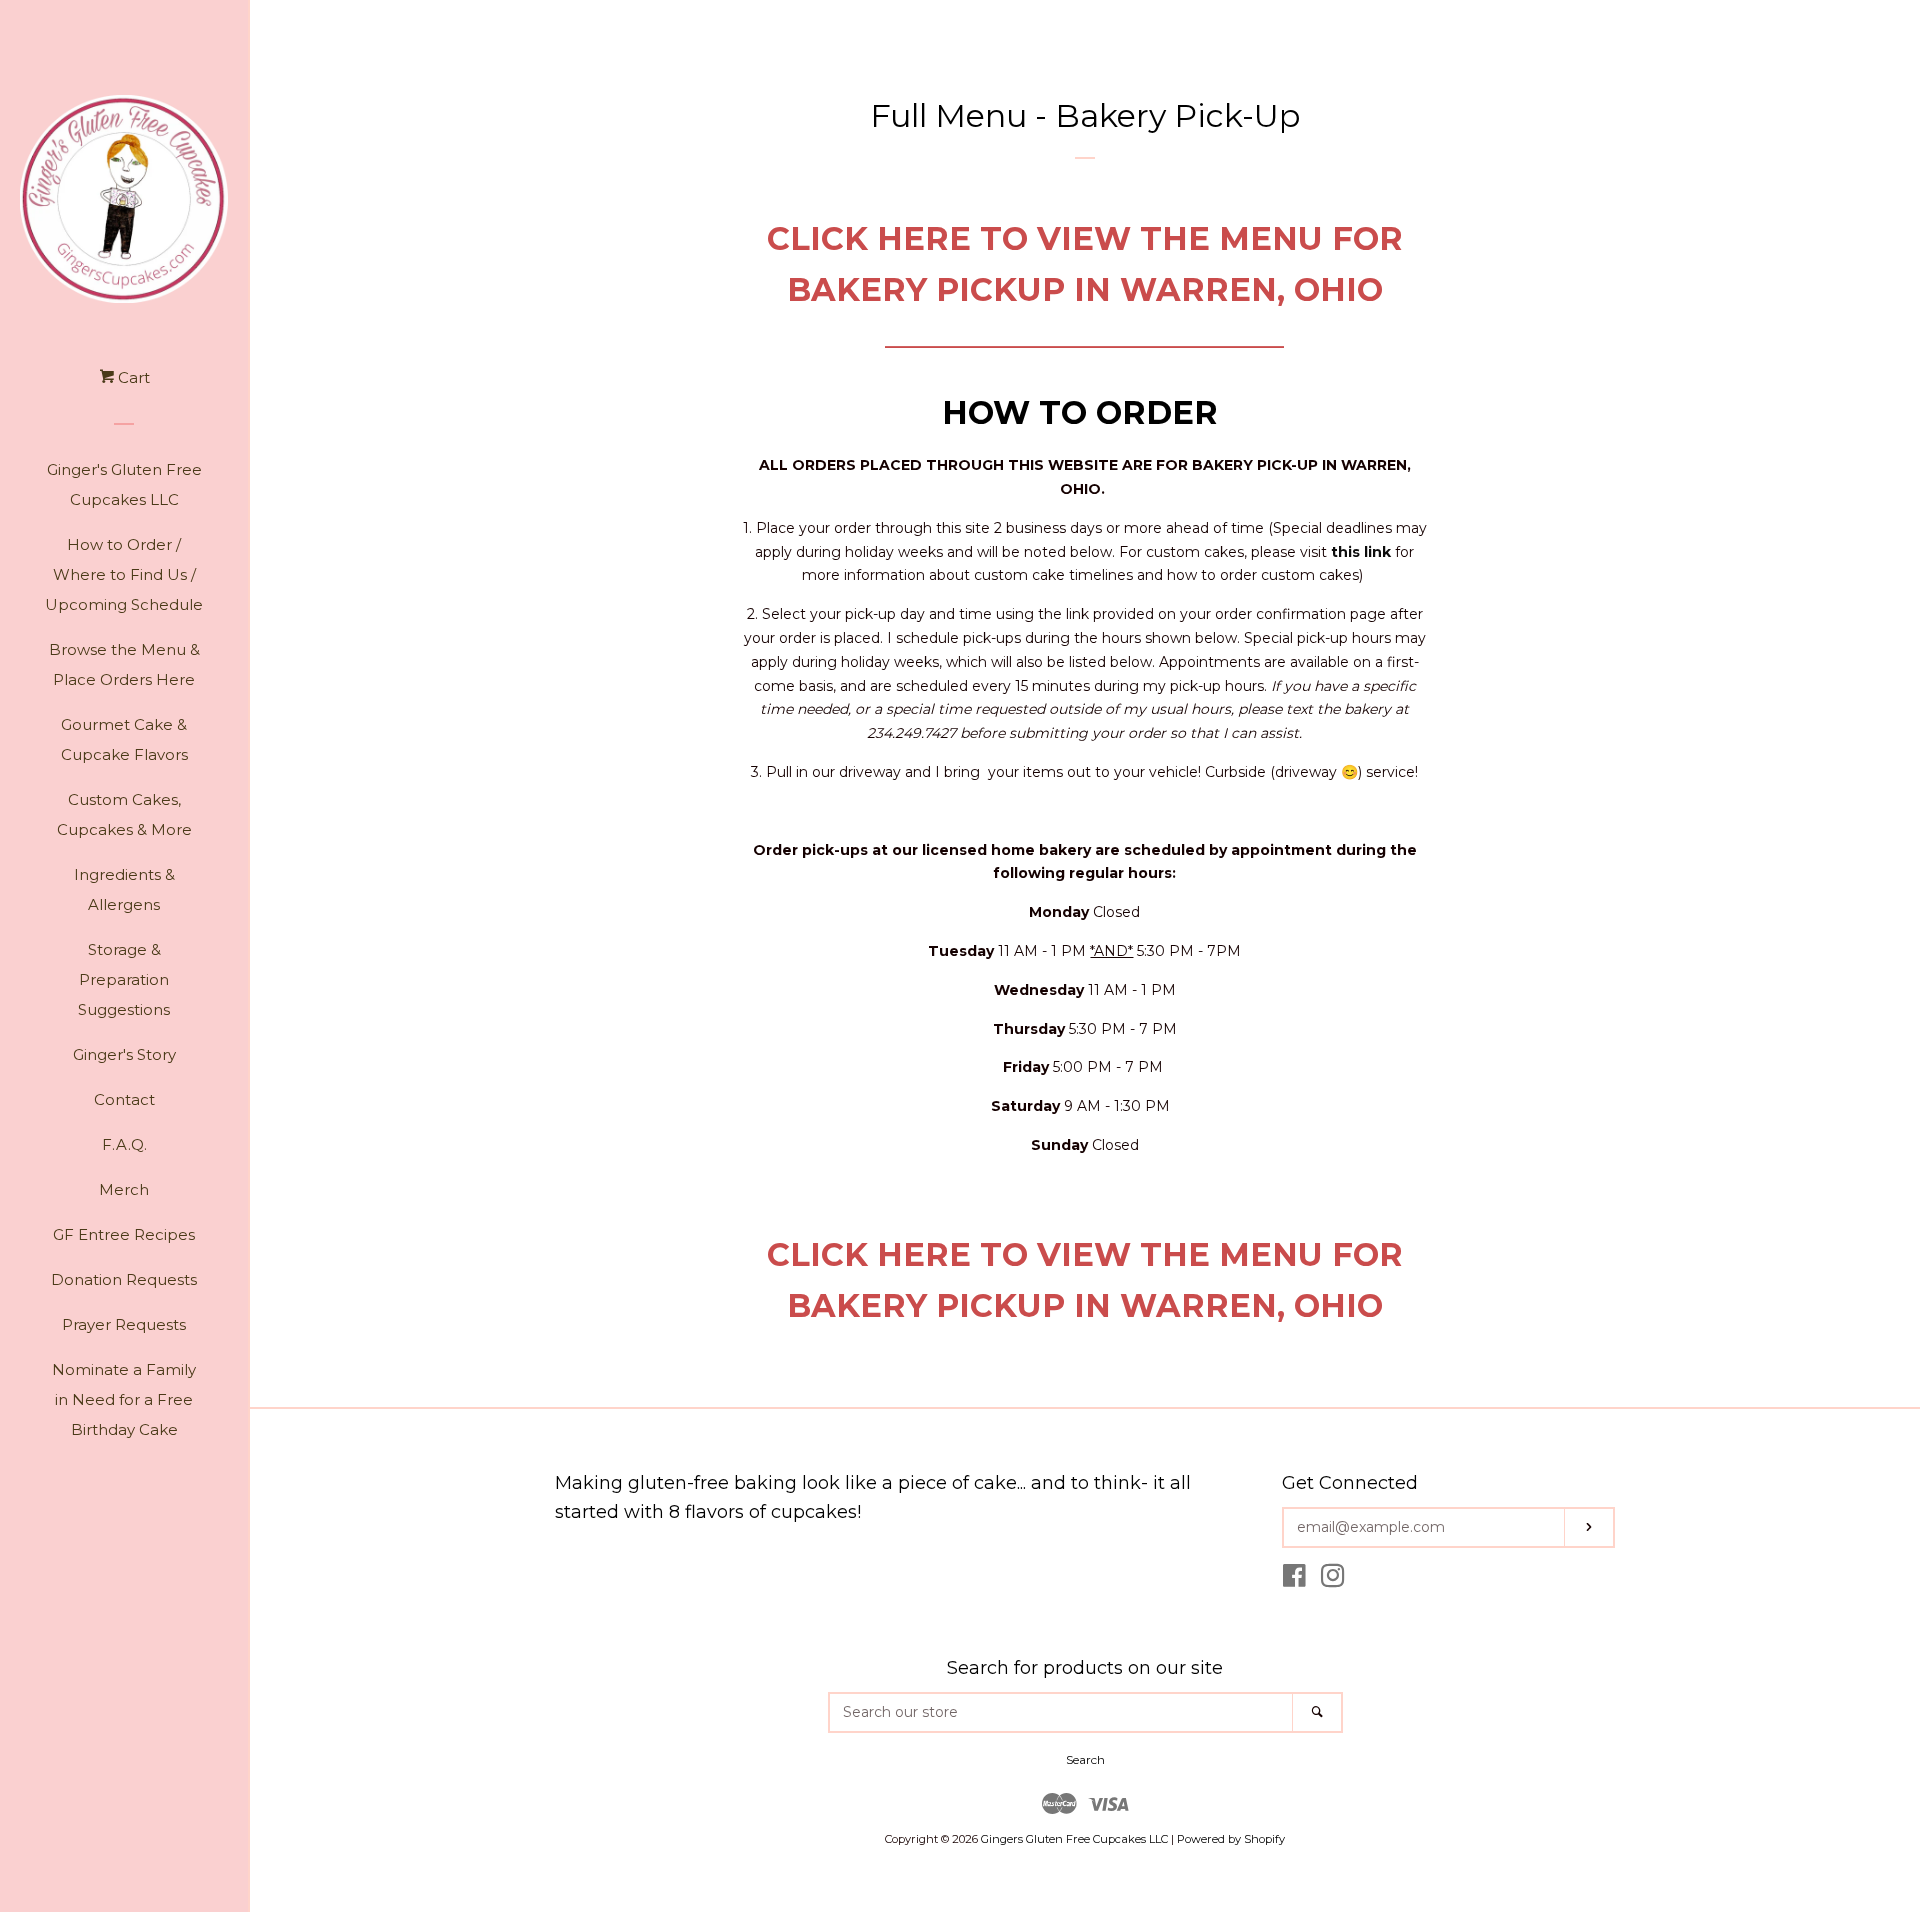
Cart (132, 377)
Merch (124, 1189)
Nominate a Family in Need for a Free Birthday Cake (124, 1399)
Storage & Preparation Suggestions (124, 979)
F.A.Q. (124, 1144)
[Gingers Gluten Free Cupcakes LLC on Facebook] (1294, 1580)
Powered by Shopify (1231, 1839)
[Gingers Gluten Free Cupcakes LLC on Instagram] (1333, 1580)
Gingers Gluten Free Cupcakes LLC (1074, 1839)
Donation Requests (124, 1279)
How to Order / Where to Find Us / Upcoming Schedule (124, 574)
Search (1085, 1759)
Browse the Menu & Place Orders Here (124, 664)
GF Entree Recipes (124, 1234)
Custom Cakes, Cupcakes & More (124, 814)
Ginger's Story (124, 1054)
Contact (124, 1099)
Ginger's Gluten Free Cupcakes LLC (124, 484)
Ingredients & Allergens (124, 889)
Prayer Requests (124, 1324)
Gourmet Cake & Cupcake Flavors (124, 739)
